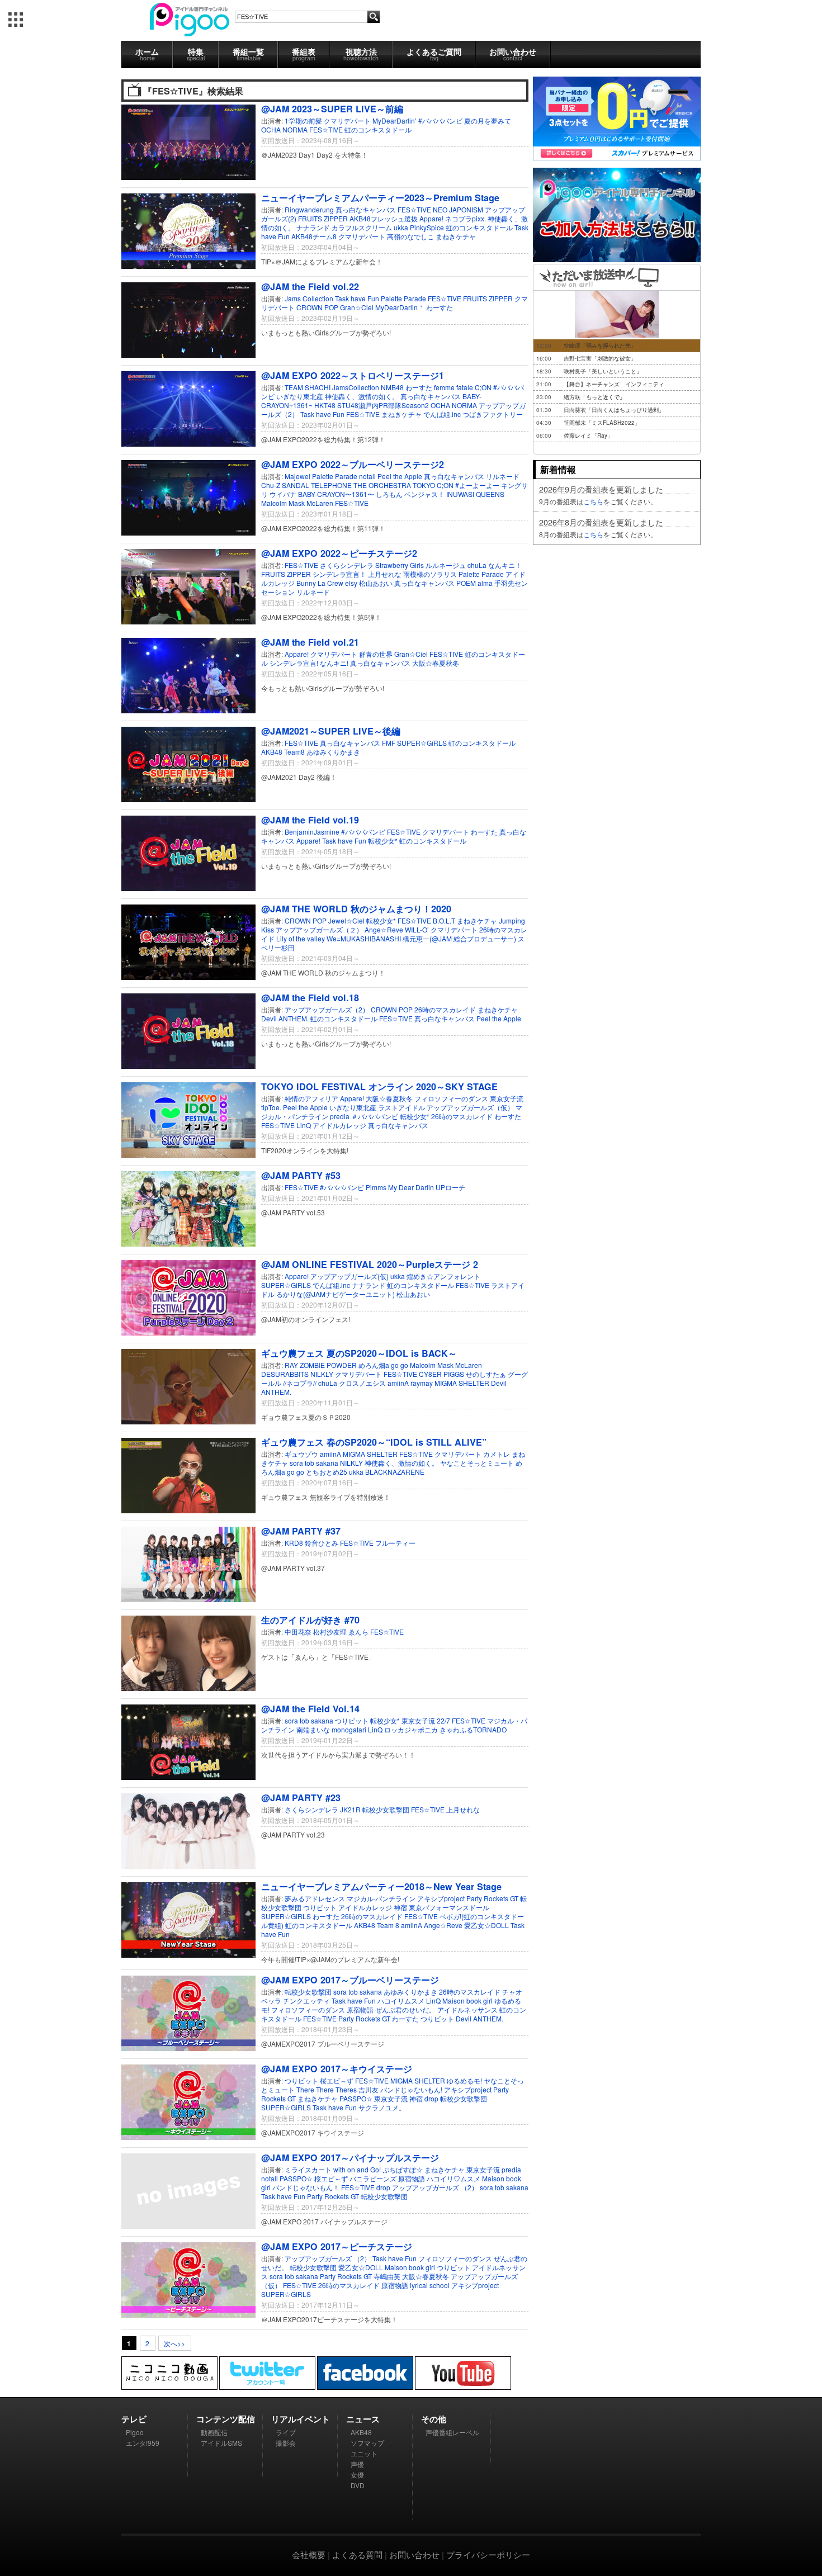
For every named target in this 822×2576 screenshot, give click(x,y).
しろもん (389, 494)
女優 (357, 2475)
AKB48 (361, 2432)
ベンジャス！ (424, 494)
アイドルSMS (221, 2443)
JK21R (350, 1809)
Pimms (376, 1187)
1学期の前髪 (303, 120)
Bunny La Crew (320, 583)
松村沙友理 (330, 1632)
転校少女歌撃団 (386, 1809)
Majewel (297, 476)
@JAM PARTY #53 (301, 1175)
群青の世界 (376, 654)
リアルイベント (301, 2419)
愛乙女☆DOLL (486, 1925)
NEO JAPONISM (458, 209)
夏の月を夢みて (488, 120)
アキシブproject (441, 1898)
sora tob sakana (314, 1463)
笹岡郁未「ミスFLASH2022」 (602, 423)
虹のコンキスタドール (378, 129)
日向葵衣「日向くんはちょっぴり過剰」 (614, 410)
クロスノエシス (362, 1383)
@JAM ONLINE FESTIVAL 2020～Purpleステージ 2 (370, 1264)
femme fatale (453, 387)
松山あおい (376, 583)
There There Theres (327, 2089)
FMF (389, 743)
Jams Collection (309, 298)
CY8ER (430, 1374)
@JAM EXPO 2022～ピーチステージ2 (339, 553)
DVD (358, 2485)
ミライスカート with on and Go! (334, 2169)
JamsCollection (356, 387)
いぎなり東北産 (300, 396)
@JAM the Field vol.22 (310, 287)
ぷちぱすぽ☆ (403, 2169)
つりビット (352, 1720)
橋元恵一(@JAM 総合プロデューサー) (459, 938)
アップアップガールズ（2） (327, 1009)
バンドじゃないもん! (412, 2089)
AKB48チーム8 (314, 236)
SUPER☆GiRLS (422, 743)
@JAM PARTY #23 (301, 1798)
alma (485, 583)
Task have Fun (357, 298)
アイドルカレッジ (339, 1125)
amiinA (398, 1383)
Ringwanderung (309, 209)
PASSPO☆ (357, 2098)
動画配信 (214, 2432)
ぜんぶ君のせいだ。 (405, 2009)
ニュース (363, 2419)
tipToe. (271, 1107)
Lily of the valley (301, 938)
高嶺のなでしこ (410, 236)
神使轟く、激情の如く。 (362, 396)
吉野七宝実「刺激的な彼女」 (600, 358)
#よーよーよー (477, 485)
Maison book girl (467, 2000)
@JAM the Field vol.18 (310, 998)
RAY (291, 1365)
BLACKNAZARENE (395, 1472)
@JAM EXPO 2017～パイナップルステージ (350, 2158)
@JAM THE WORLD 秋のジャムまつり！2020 (356, 909)
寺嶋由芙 (388, 2276)
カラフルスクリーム (362, 227)
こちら (593, 501)
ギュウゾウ (301, 1454)
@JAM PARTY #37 (301, 1531)
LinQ (304, 1125)
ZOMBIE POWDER (328, 1365)
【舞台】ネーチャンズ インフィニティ (614, 384)
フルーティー (395, 1543)
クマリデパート (347, 120)
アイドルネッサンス (467, 2009)
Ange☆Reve (384, 929)
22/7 (443, 1720)
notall (367, 476)
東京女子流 (507, 1098)
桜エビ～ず (337, 2080)
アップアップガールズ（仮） (470, 1107)
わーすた (440, 307)
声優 (357, 2464)
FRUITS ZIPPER (323, 218)
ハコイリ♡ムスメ (454, 2178)
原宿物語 (360, 2009)
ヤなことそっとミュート (477, 1463)
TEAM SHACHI (308, 387)
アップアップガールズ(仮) (349, 1276)
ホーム (147, 54)
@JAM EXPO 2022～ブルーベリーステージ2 (353, 464)
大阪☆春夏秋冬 (436, 663)
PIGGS (454, 1374)
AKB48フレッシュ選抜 (384, 218)
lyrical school (431, 2285)
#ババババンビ (440, 120)
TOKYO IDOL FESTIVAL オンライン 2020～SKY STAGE (379, 1086)
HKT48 (325, 405)
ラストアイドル (401, 1107)
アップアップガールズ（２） (319, 929)
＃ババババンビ (375, 1116)
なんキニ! (334, 663)
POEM (466, 583)
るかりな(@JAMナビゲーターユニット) (336, 1294)
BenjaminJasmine (312, 832)
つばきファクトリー (493, 414)
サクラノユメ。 (382, 2107)
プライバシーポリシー (488, 2554)
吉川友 (369, 2089)
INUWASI (460, 494)
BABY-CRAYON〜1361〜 (336, 494)
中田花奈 (298, 1632)
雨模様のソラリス (430, 574)
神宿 (400, 1907)
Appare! (431, 218)
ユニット (364, 2453)
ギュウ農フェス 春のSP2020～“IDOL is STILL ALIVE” (374, 1442)
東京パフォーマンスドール (449, 1907)
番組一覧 (248, 54)
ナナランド (313, 227)
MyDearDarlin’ (395, 120)
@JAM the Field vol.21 (310, 642)
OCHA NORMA (284, 129)
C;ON (483, 387)
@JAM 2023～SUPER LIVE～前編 (332, 109)
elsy (351, 583)
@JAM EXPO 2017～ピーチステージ (337, 2246)
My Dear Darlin (411, 1187)
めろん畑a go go (383, 1365)
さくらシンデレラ (347, 565)
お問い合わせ (513, 54)
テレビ (134, 2419)
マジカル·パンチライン (382, 1898)
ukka (401, 227)
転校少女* (383, 840)
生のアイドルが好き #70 (310, 1620)
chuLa (477, 565)
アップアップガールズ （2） (436, 2187)
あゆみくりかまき (333, 752)
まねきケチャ (456, 236)
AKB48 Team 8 (377, 1925)
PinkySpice (427, 227)
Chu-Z (271, 485)
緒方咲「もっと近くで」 (594, 397)
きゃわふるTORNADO (473, 1729)
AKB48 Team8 (283, 752)
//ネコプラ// (300, 1383)
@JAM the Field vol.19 (310, 820)
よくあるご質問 (434, 54)
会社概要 (309, 2554)
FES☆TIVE (326, 129)
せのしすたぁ (486, 1374)
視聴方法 (361, 54)
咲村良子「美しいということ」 (603, 371)
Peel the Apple (400, 476)
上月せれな (385, 574)
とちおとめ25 (327, 1472)
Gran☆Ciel (357, 307)
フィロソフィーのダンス (451, 1098)
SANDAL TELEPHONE (317, 485)
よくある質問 (357, 2554)
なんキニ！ (505, 565)
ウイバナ (283, 494)
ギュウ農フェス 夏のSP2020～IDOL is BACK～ (359, 1353)
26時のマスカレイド (445, 1009)
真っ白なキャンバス (366, 209)
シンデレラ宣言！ (339, 574)
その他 (434, 2419)
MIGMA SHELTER (462, 1383)
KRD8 (294, 1543)
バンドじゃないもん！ (306, 2187)
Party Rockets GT (492, 1898)
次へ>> (174, 2343)
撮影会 (286, 2443)
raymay (422, 1383)
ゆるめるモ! (465, 2080)
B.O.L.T (444, 920)
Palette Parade (403, 298)
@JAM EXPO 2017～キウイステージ (337, 2069)
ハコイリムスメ (402, 2000)
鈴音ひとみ (322, 1543)
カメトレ (497, 1454)
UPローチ (450, 1187)
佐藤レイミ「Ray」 (588, 435)
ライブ (286, 2432)
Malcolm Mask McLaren (297, 503)
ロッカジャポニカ (411, 1729)
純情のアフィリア (311, 1098)
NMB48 (392, 387)
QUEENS (490, 494)
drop (431, 2098)
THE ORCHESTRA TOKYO (394, 485)
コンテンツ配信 (226, 2419)
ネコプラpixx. (466, 218)
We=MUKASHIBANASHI (364, 938)
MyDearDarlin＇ (400, 307)
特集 (196, 54)
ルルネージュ (446, 565)
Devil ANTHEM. (285, 1018)
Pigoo (135, 2432)
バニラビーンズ (373, 2178)
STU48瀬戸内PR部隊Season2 (383, 405)
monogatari (349, 1729)
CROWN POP (317, 307)
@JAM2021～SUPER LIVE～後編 (331, 731)
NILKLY (322, 1374)
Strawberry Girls (400, 565)
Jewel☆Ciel (346, 920)
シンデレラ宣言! (294, 663)
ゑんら (358, 1632)
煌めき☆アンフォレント (443, 1276)
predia (340, 1116)
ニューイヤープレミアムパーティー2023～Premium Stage (380, 198)
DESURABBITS (285, 1374)
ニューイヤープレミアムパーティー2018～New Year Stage (381, 1886)
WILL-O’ (417, 929)
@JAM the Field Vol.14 (310, 1709)
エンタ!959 (143, 2443)
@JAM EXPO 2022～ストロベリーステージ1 (353, 375)
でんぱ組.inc (442, 414)
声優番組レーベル (452, 2432)
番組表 (304, 54)
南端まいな (313, 1729)
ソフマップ (367, 2443)
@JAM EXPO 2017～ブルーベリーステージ (350, 1980)
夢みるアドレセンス (315, 1898)
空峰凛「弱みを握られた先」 (600, 345)
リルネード (503, 476)
